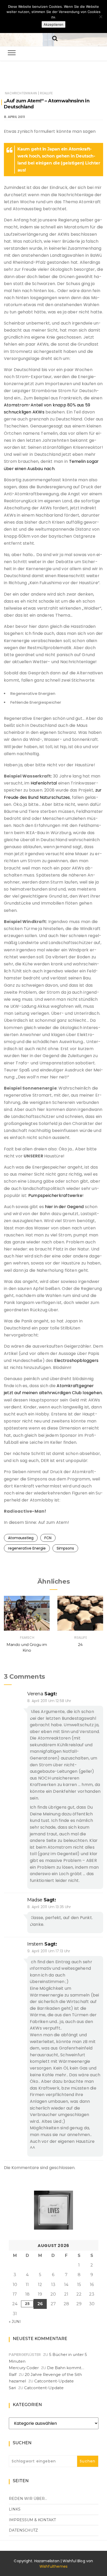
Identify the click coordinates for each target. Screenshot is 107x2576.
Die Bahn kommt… (66, 2368)
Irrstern (35, 1944)
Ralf (13, 2374)
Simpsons (65, 1548)
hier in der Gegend (64, 1207)
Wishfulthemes (54, 2566)
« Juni (15, 2322)
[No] (101, 17)
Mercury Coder (24, 2368)
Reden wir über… (28, 2499)
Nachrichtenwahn (21, 93)
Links (15, 2509)
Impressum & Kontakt (32, 2520)
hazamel (17, 2381)
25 (27, 2304)
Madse (35, 1900)
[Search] (55, 38)
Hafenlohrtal (44, 783)
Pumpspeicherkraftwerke (55, 1195)
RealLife (46, 93)
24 (80, 1645)
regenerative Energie (27, 1548)
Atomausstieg (21, 1538)
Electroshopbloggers (76, 1361)
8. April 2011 (14, 117)
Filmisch (27, 1638)
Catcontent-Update (54, 2381)
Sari (12, 2388)
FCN (48, 1538)
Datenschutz (23, 2530)
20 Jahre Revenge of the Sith (53, 2374)
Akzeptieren (53, 24)
